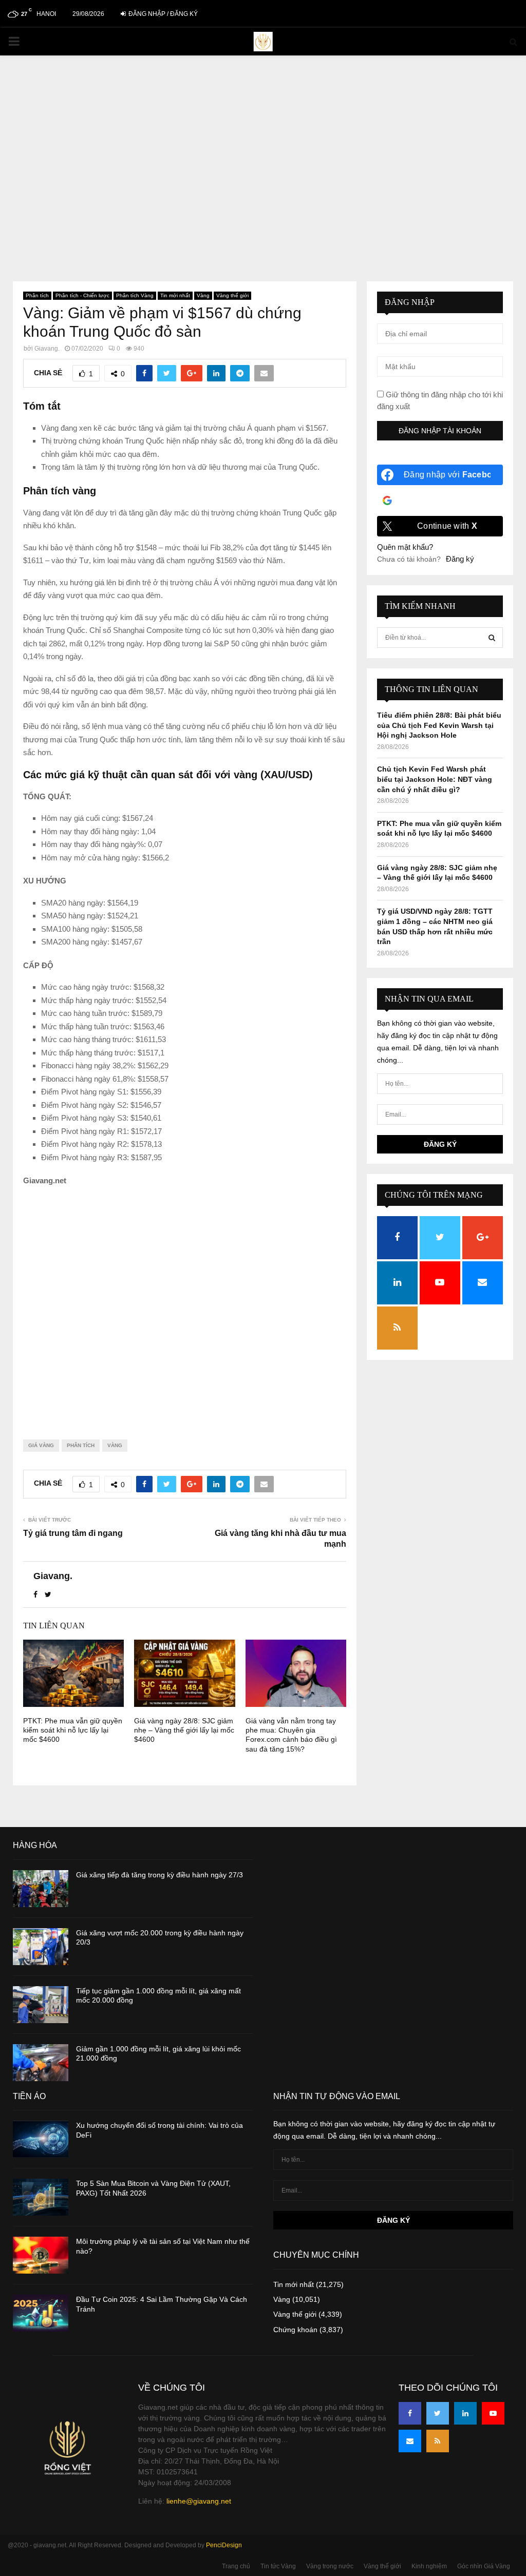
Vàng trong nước (330, 2566)
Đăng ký (460, 559)
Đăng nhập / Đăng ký (162, 14)
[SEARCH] (492, 638)
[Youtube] (493, 2413)
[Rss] (438, 2441)
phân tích (81, 1445)
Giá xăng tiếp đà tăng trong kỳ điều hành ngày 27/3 (159, 1875)
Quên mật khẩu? (405, 547)
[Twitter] (438, 2413)
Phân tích (37, 295)
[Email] (410, 2441)
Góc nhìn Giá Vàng (484, 2566)
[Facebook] (410, 2413)
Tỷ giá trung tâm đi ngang (73, 1533)
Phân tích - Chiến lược (82, 295)
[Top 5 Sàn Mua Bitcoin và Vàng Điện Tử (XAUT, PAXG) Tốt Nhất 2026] (41, 2197)
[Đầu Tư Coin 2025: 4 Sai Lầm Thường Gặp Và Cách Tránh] (41, 2313)
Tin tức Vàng (278, 2566)
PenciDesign (224, 2545)
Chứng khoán (295, 2330)
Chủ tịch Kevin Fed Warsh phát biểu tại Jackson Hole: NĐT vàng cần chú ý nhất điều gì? (435, 779)
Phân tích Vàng (135, 295)
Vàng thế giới (232, 295)
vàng (115, 1445)
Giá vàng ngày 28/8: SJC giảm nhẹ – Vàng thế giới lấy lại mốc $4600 (184, 1730)
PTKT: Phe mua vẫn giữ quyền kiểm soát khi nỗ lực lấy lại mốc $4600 (73, 1730)
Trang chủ (236, 2566)
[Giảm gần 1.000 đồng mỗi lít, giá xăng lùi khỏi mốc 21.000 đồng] (41, 2063)
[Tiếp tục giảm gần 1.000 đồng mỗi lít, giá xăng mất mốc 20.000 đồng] (41, 2005)
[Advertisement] (263, 158)
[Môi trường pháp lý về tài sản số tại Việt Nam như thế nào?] (41, 2255)
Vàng (203, 295)
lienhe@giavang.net (199, 2501)
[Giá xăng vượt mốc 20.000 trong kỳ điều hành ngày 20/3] (41, 1947)
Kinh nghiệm (429, 2566)
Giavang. (47, 349)
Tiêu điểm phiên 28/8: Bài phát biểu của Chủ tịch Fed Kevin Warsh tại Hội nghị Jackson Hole (439, 725)
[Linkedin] (465, 2413)
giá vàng (41, 1445)
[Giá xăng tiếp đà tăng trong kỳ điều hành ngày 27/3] (41, 1889)
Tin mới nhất (175, 295)
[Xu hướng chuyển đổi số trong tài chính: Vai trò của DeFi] (41, 2139)
